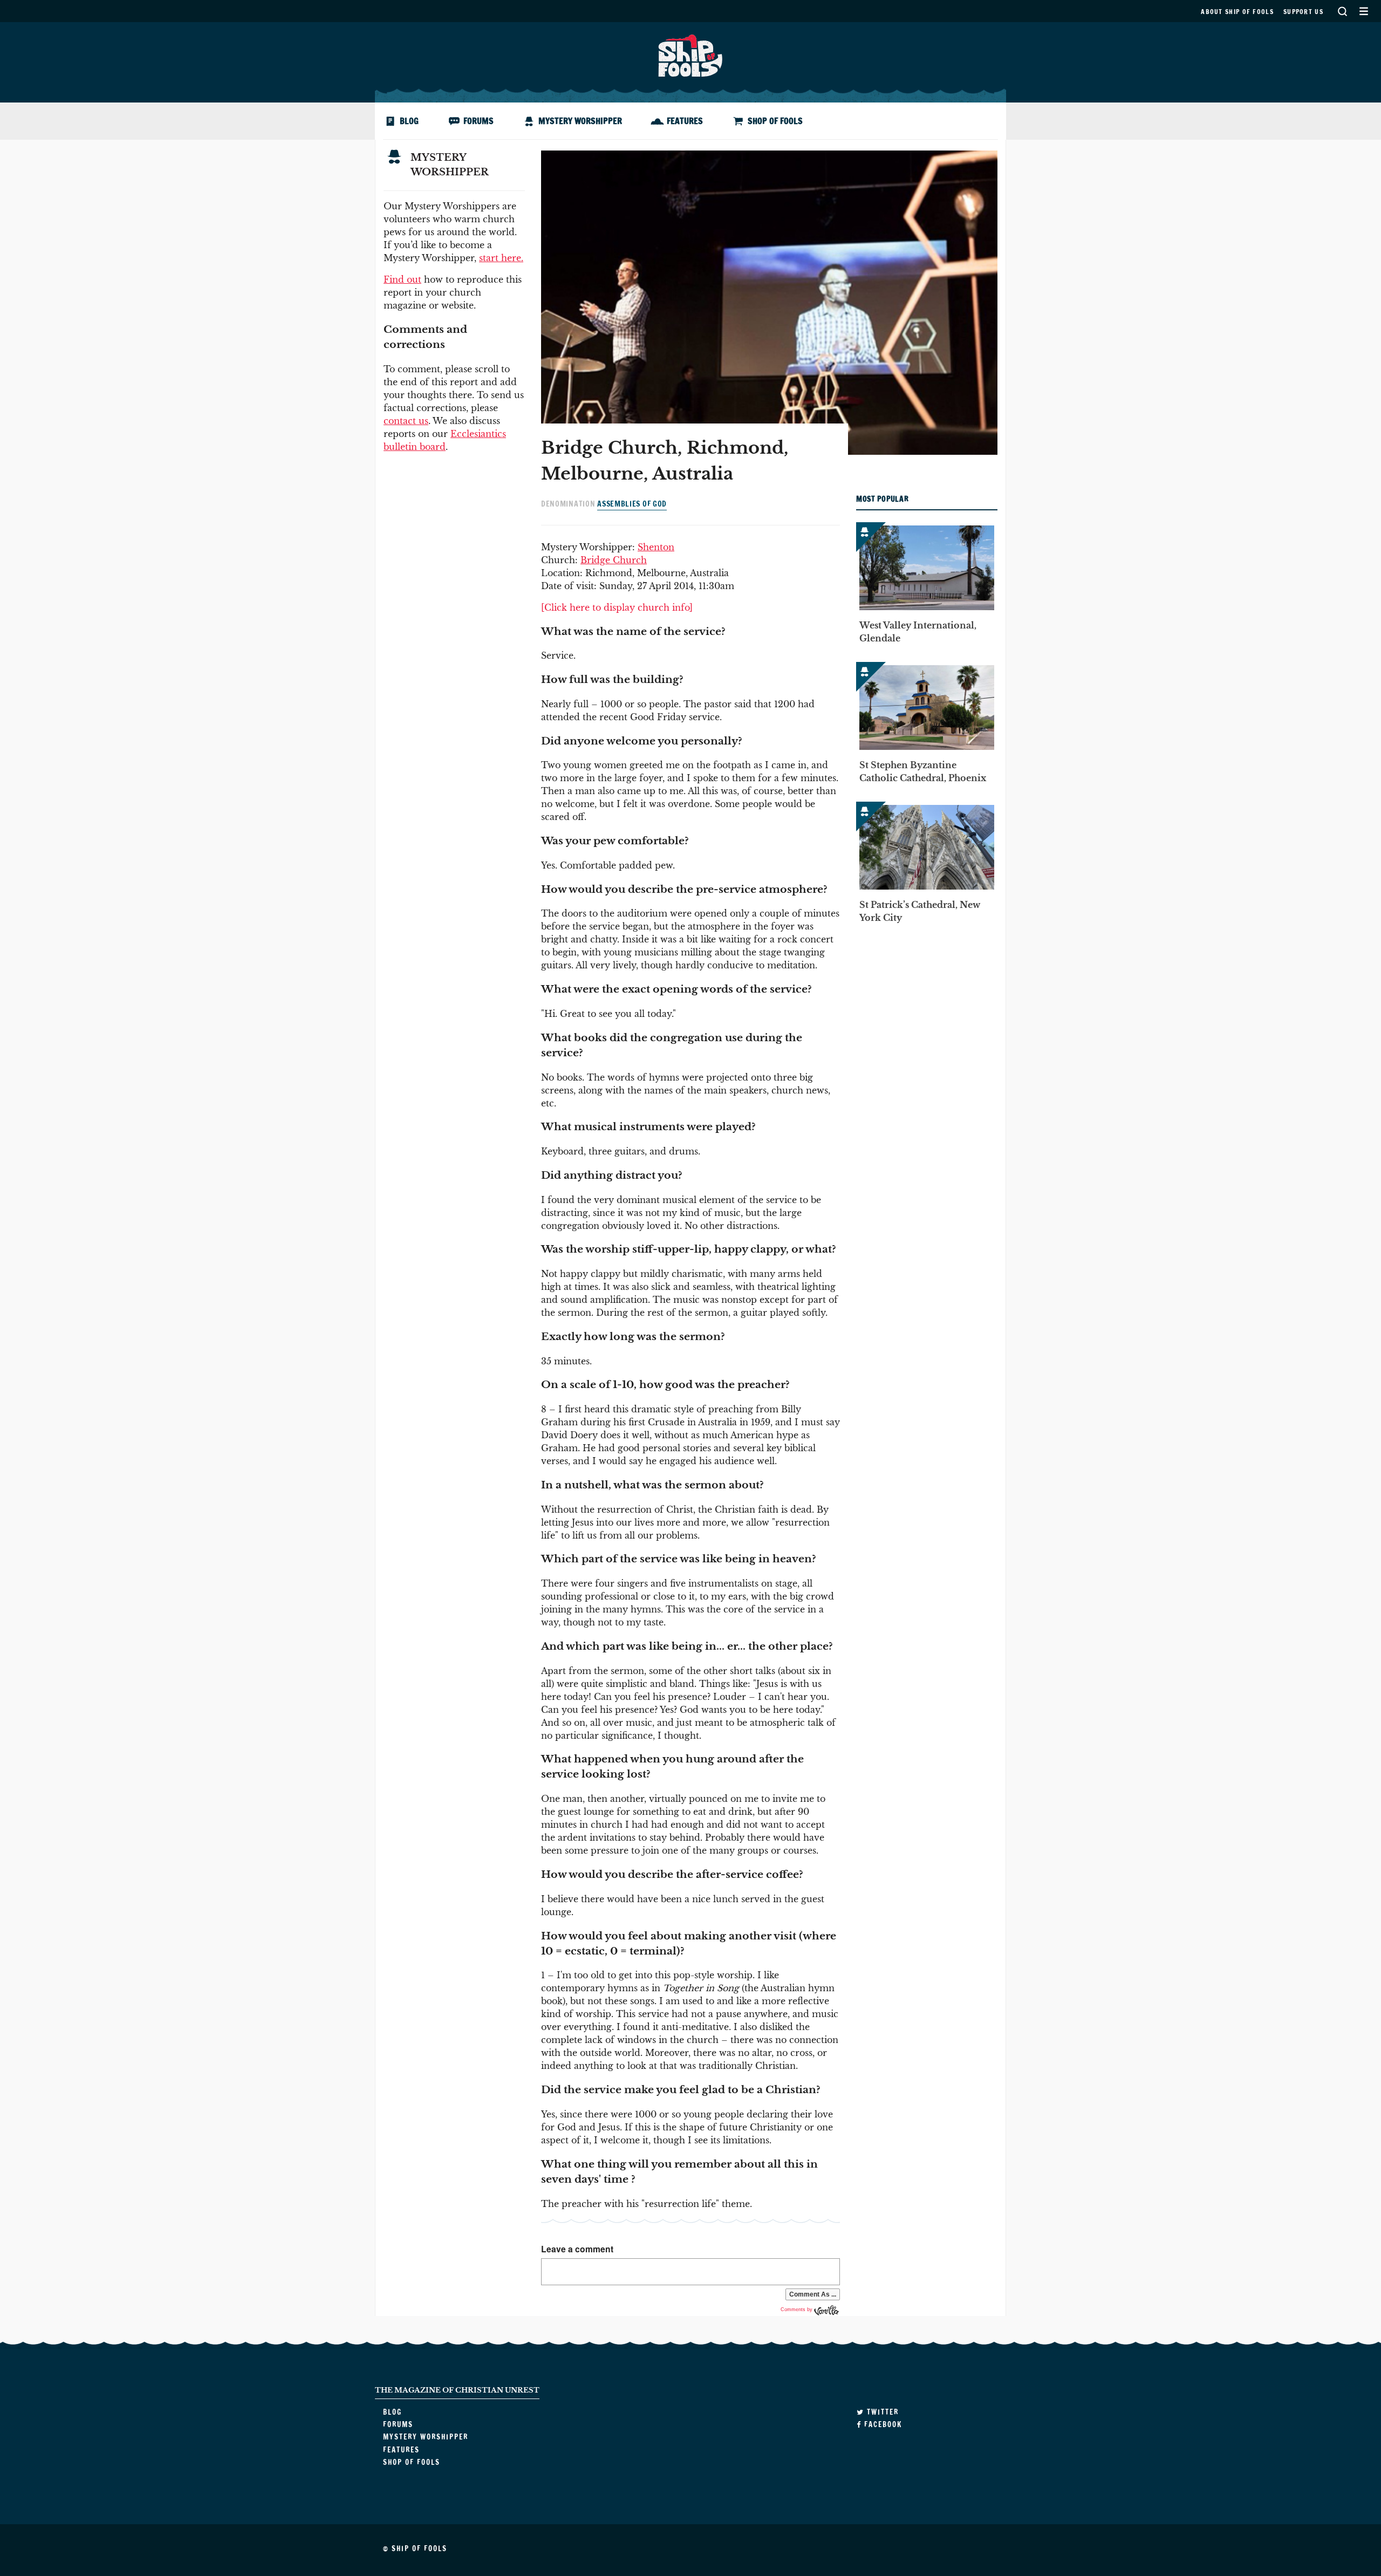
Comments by (797, 2309)
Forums (478, 121)
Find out (402, 279)
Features (685, 121)
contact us (406, 421)
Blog (409, 121)
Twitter (881, 2412)
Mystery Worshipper (580, 121)
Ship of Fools (690, 54)
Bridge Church (614, 560)
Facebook (882, 2424)
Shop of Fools (775, 121)
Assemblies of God (632, 504)
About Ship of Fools (1237, 12)
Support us (1303, 12)
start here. (501, 258)
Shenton (656, 547)
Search (1342, 11)
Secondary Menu (1363, 11)
